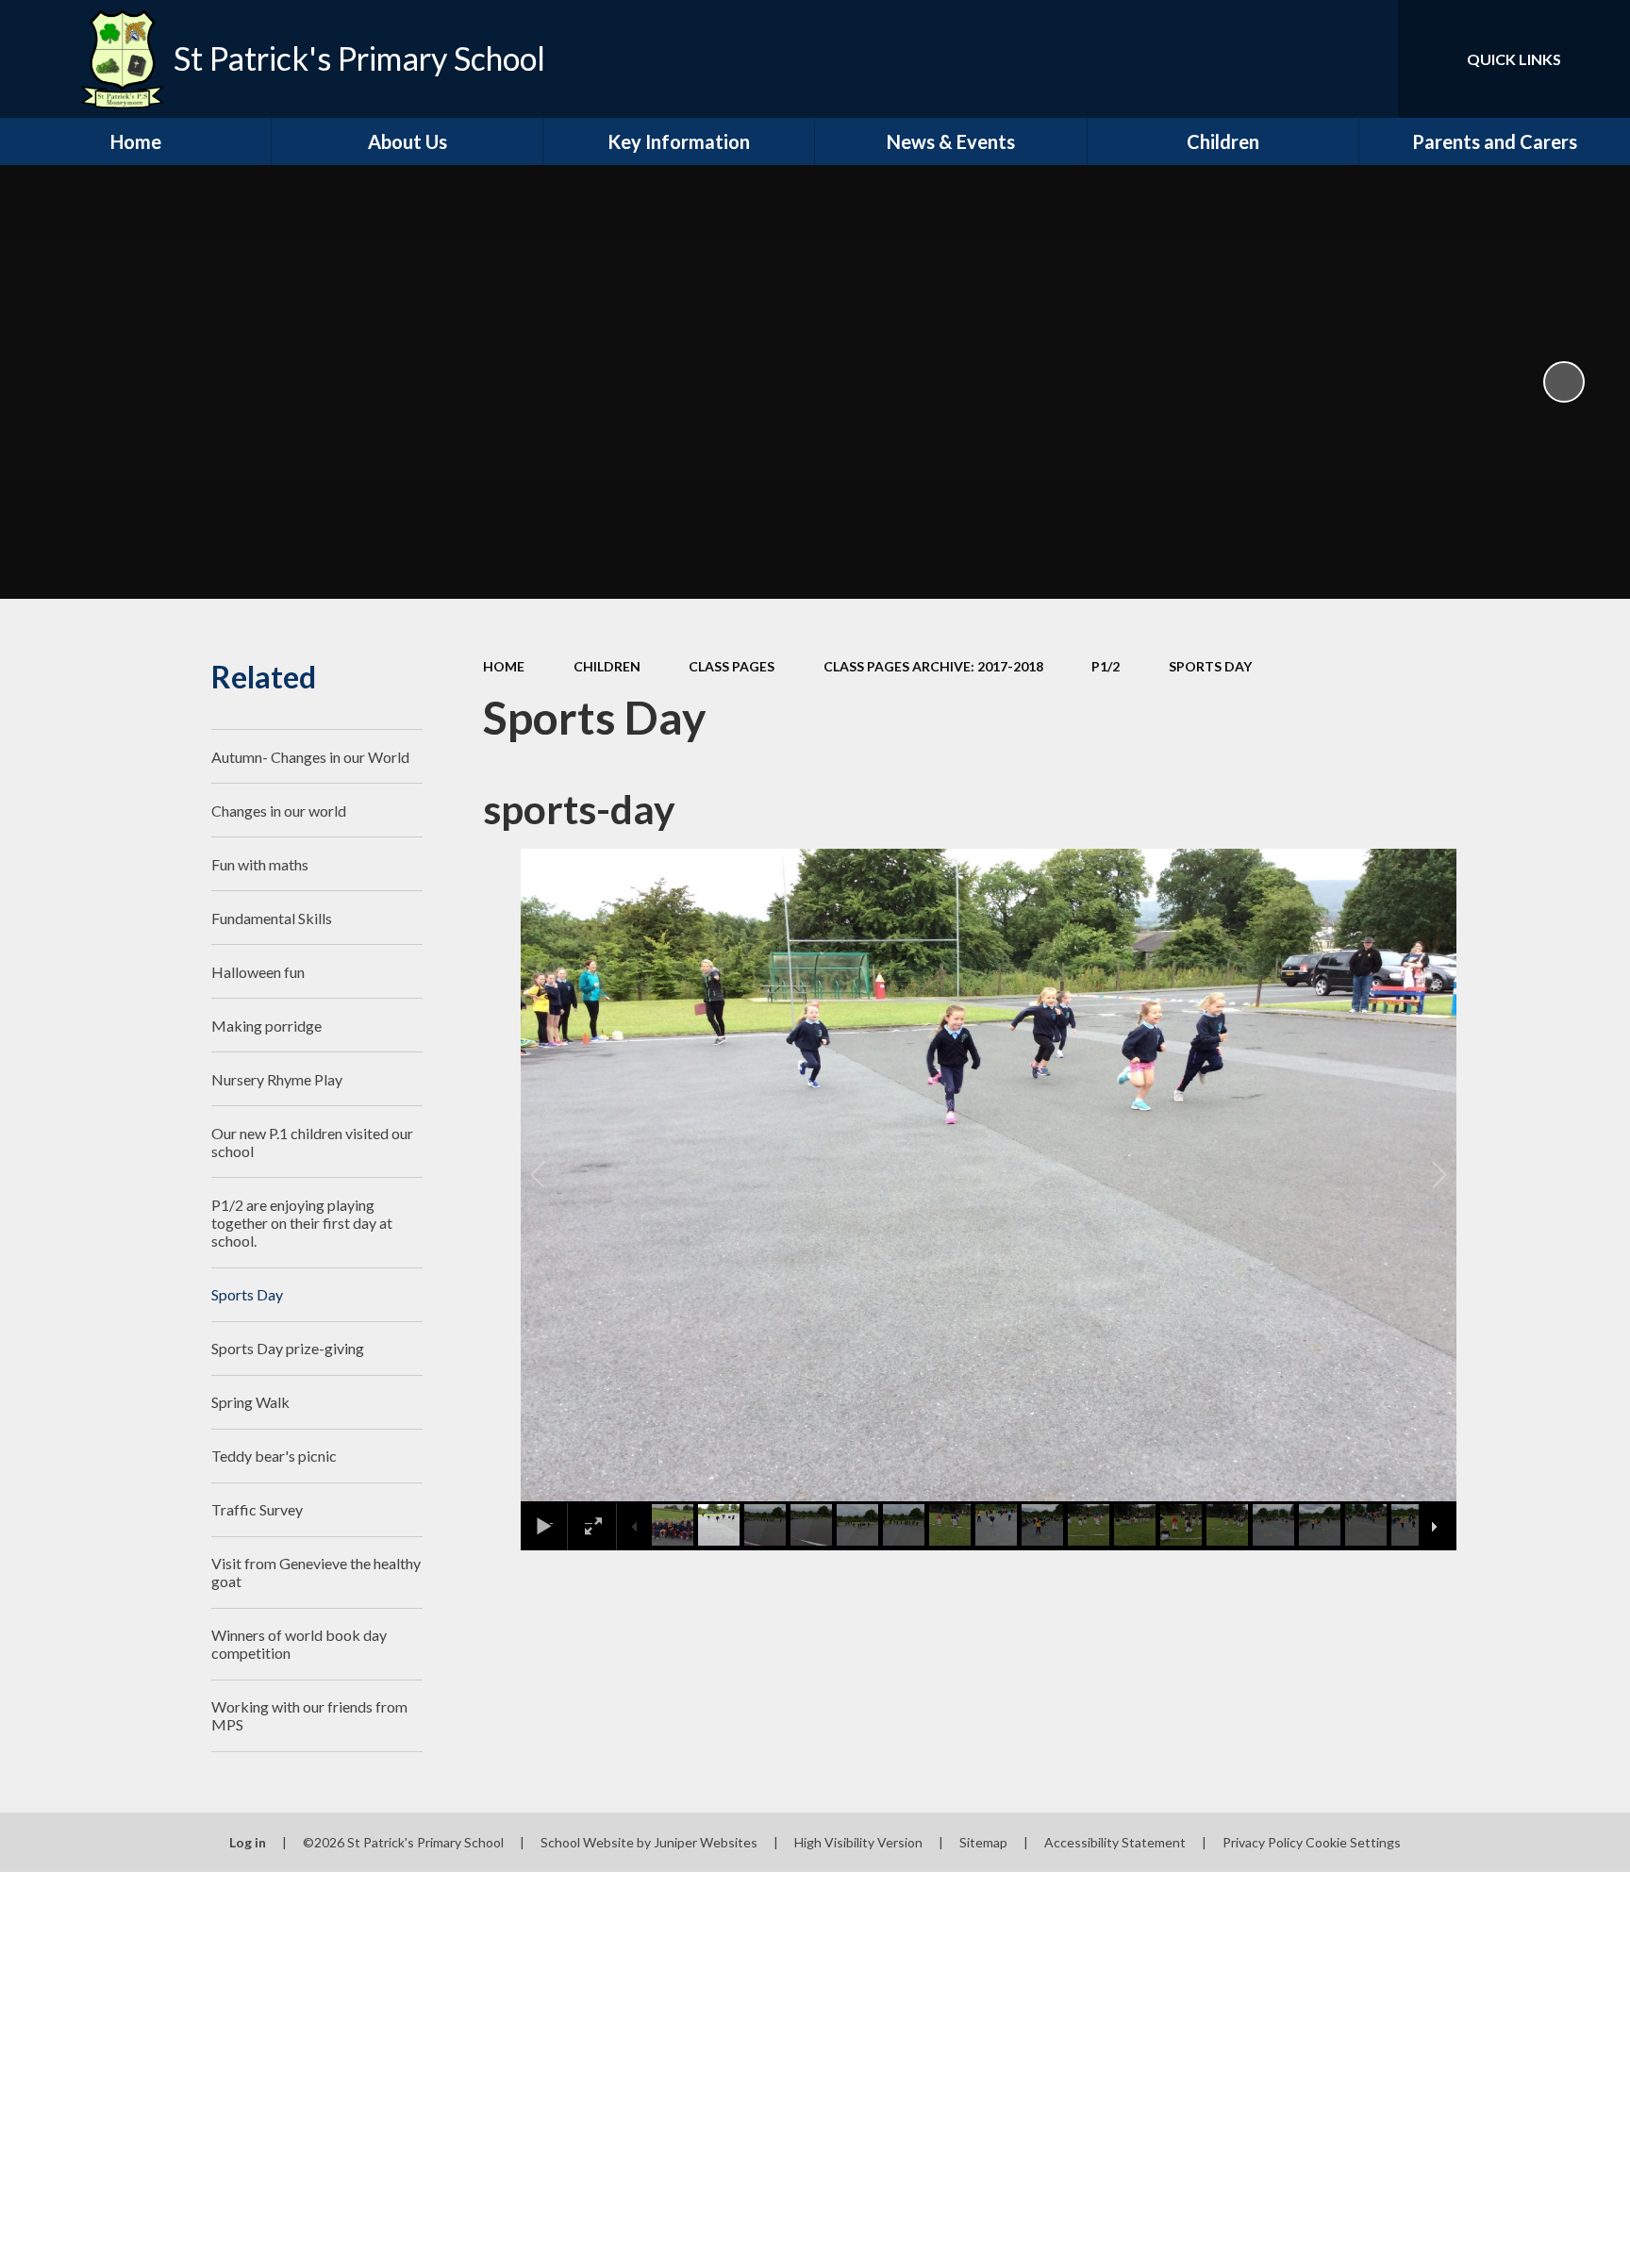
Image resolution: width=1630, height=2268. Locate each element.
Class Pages (732, 666)
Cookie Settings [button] (1353, 1842)
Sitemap (983, 1842)
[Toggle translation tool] (1299, 59)
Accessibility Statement (1115, 1842)
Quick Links (1514, 59)
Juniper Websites (706, 1842)
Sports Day (1210, 666)
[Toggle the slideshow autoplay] (1564, 382)
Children (607, 666)
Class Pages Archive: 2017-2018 (933, 666)
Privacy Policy (1263, 1842)
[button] (559, 1175)
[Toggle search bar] (1365, 59)
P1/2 (1106, 666)
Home (504, 666)
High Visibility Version (858, 1842)
